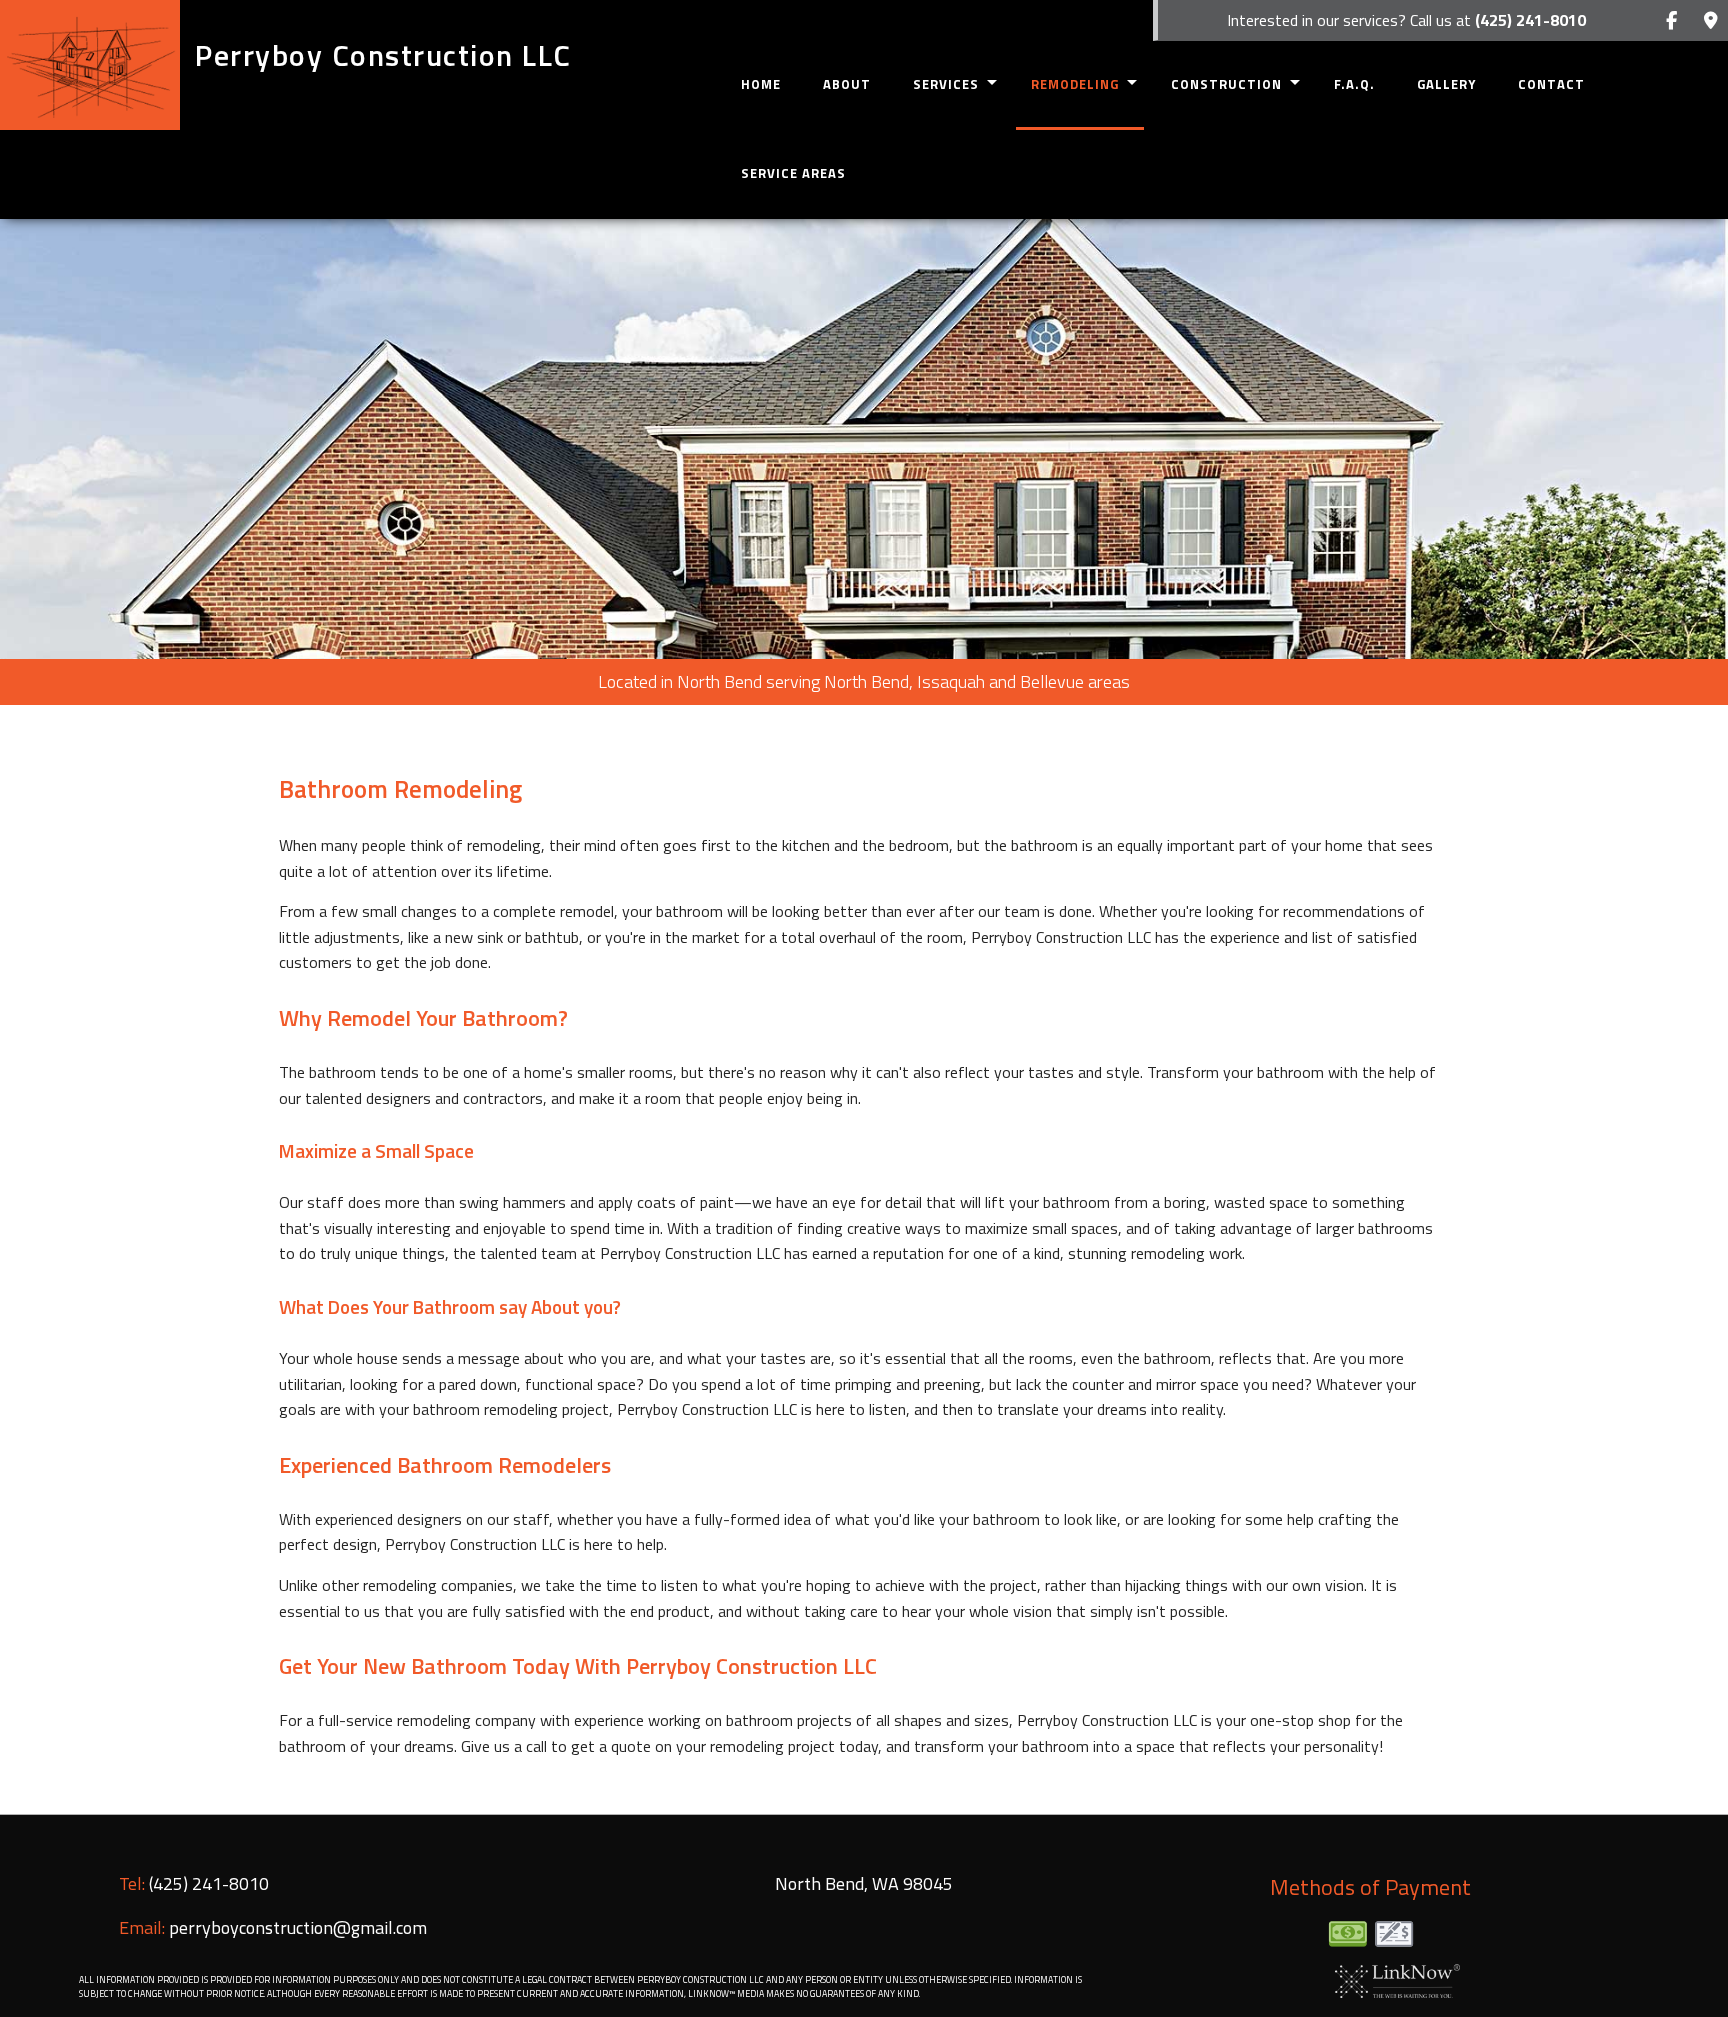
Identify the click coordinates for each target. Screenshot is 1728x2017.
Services (946, 84)
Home (761, 84)
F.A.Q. (1354, 84)
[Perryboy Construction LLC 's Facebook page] (1671, 21)
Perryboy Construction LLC (383, 55)
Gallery (1446, 84)
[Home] (90, 65)
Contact (1551, 84)
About (847, 84)
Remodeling (1075, 84)
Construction (1226, 84)
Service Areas (793, 173)
